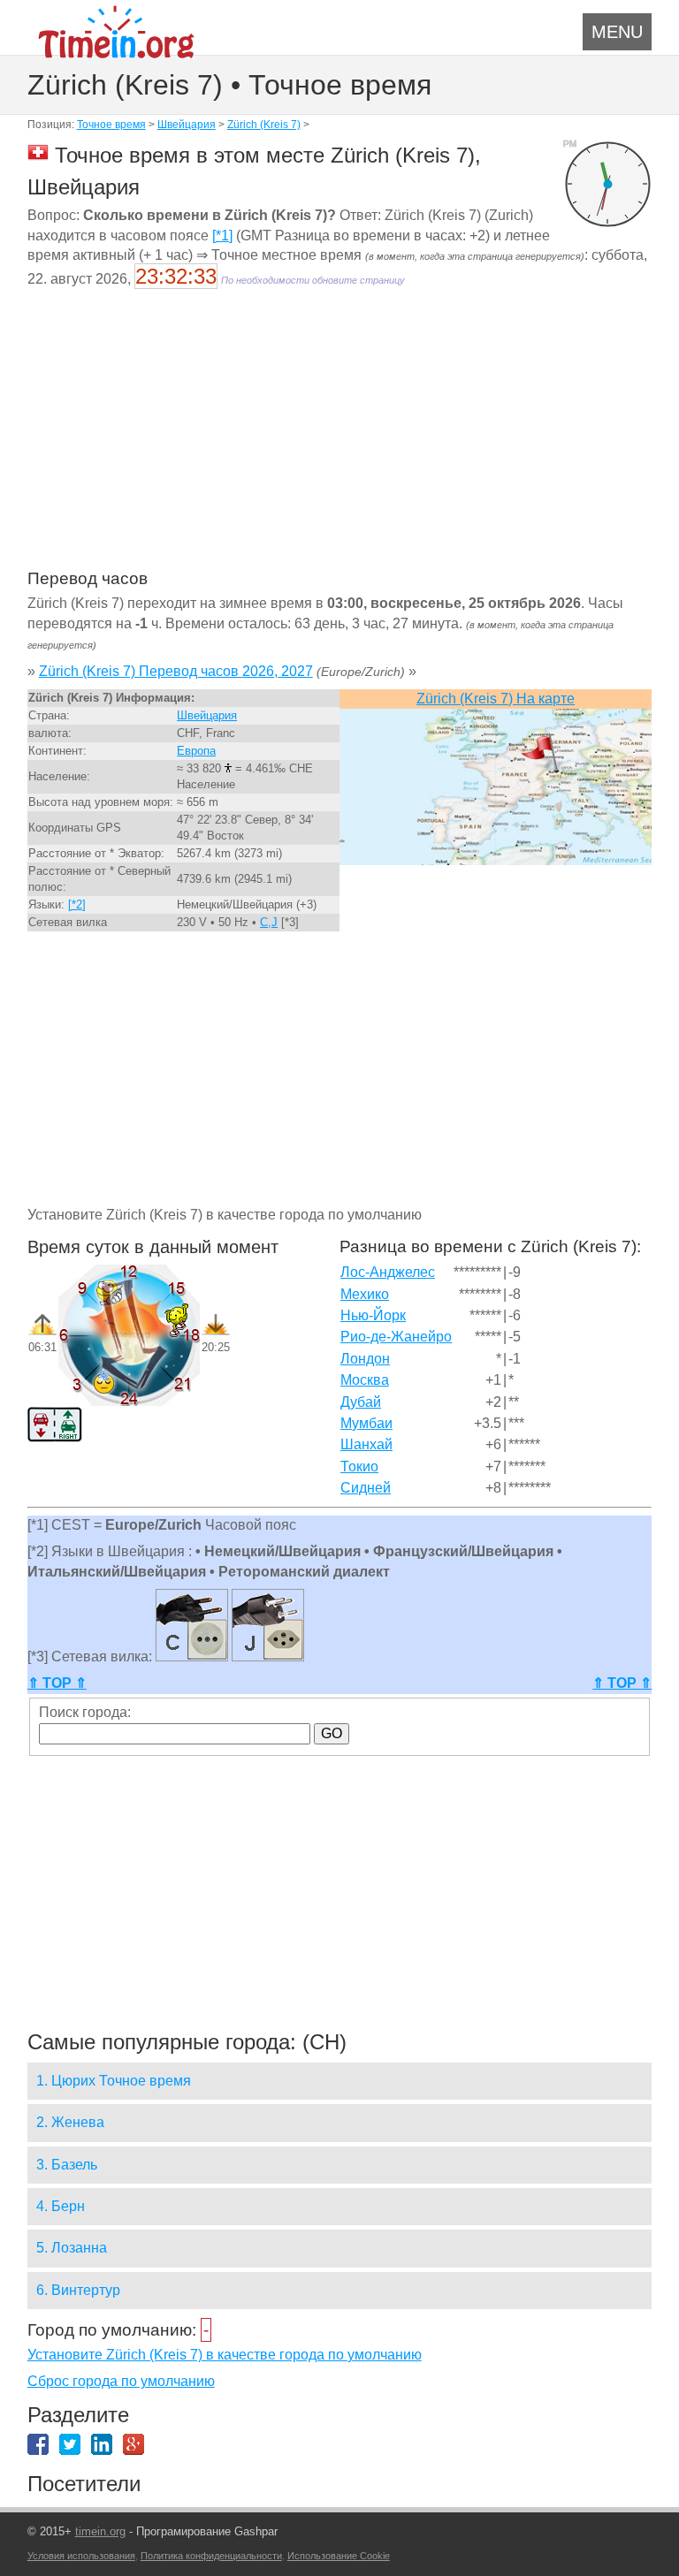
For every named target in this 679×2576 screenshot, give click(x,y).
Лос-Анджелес (388, 1272)
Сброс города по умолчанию (121, 2381)
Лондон (365, 1359)
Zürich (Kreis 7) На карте (496, 699)
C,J (269, 922)
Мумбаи (366, 1423)
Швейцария (187, 125)
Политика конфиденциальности (211, 2556)
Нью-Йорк (373, 1315)
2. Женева (70, 2122)
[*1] (222, 236)
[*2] (77, 904)
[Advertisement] (340, 440)
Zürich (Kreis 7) (264, 125)
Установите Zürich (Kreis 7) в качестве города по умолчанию (225, 2355)
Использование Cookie (339, 2556)
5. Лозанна (72, 2248)
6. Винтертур (78, 2290)
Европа (196, 751)
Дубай (361, 1402)
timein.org (100, 2531)
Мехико (365, 1294)
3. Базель (67, 2165)
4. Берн (61, 2206)
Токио (359, 1467)
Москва (365, 1380)
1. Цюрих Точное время (114, 2081)
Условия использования (81, 2556)
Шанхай (366, 1444)
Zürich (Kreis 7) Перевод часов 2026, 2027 (176, 671)
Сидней (366, 1488)
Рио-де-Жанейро (396, 1337)
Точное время (111, 125)
